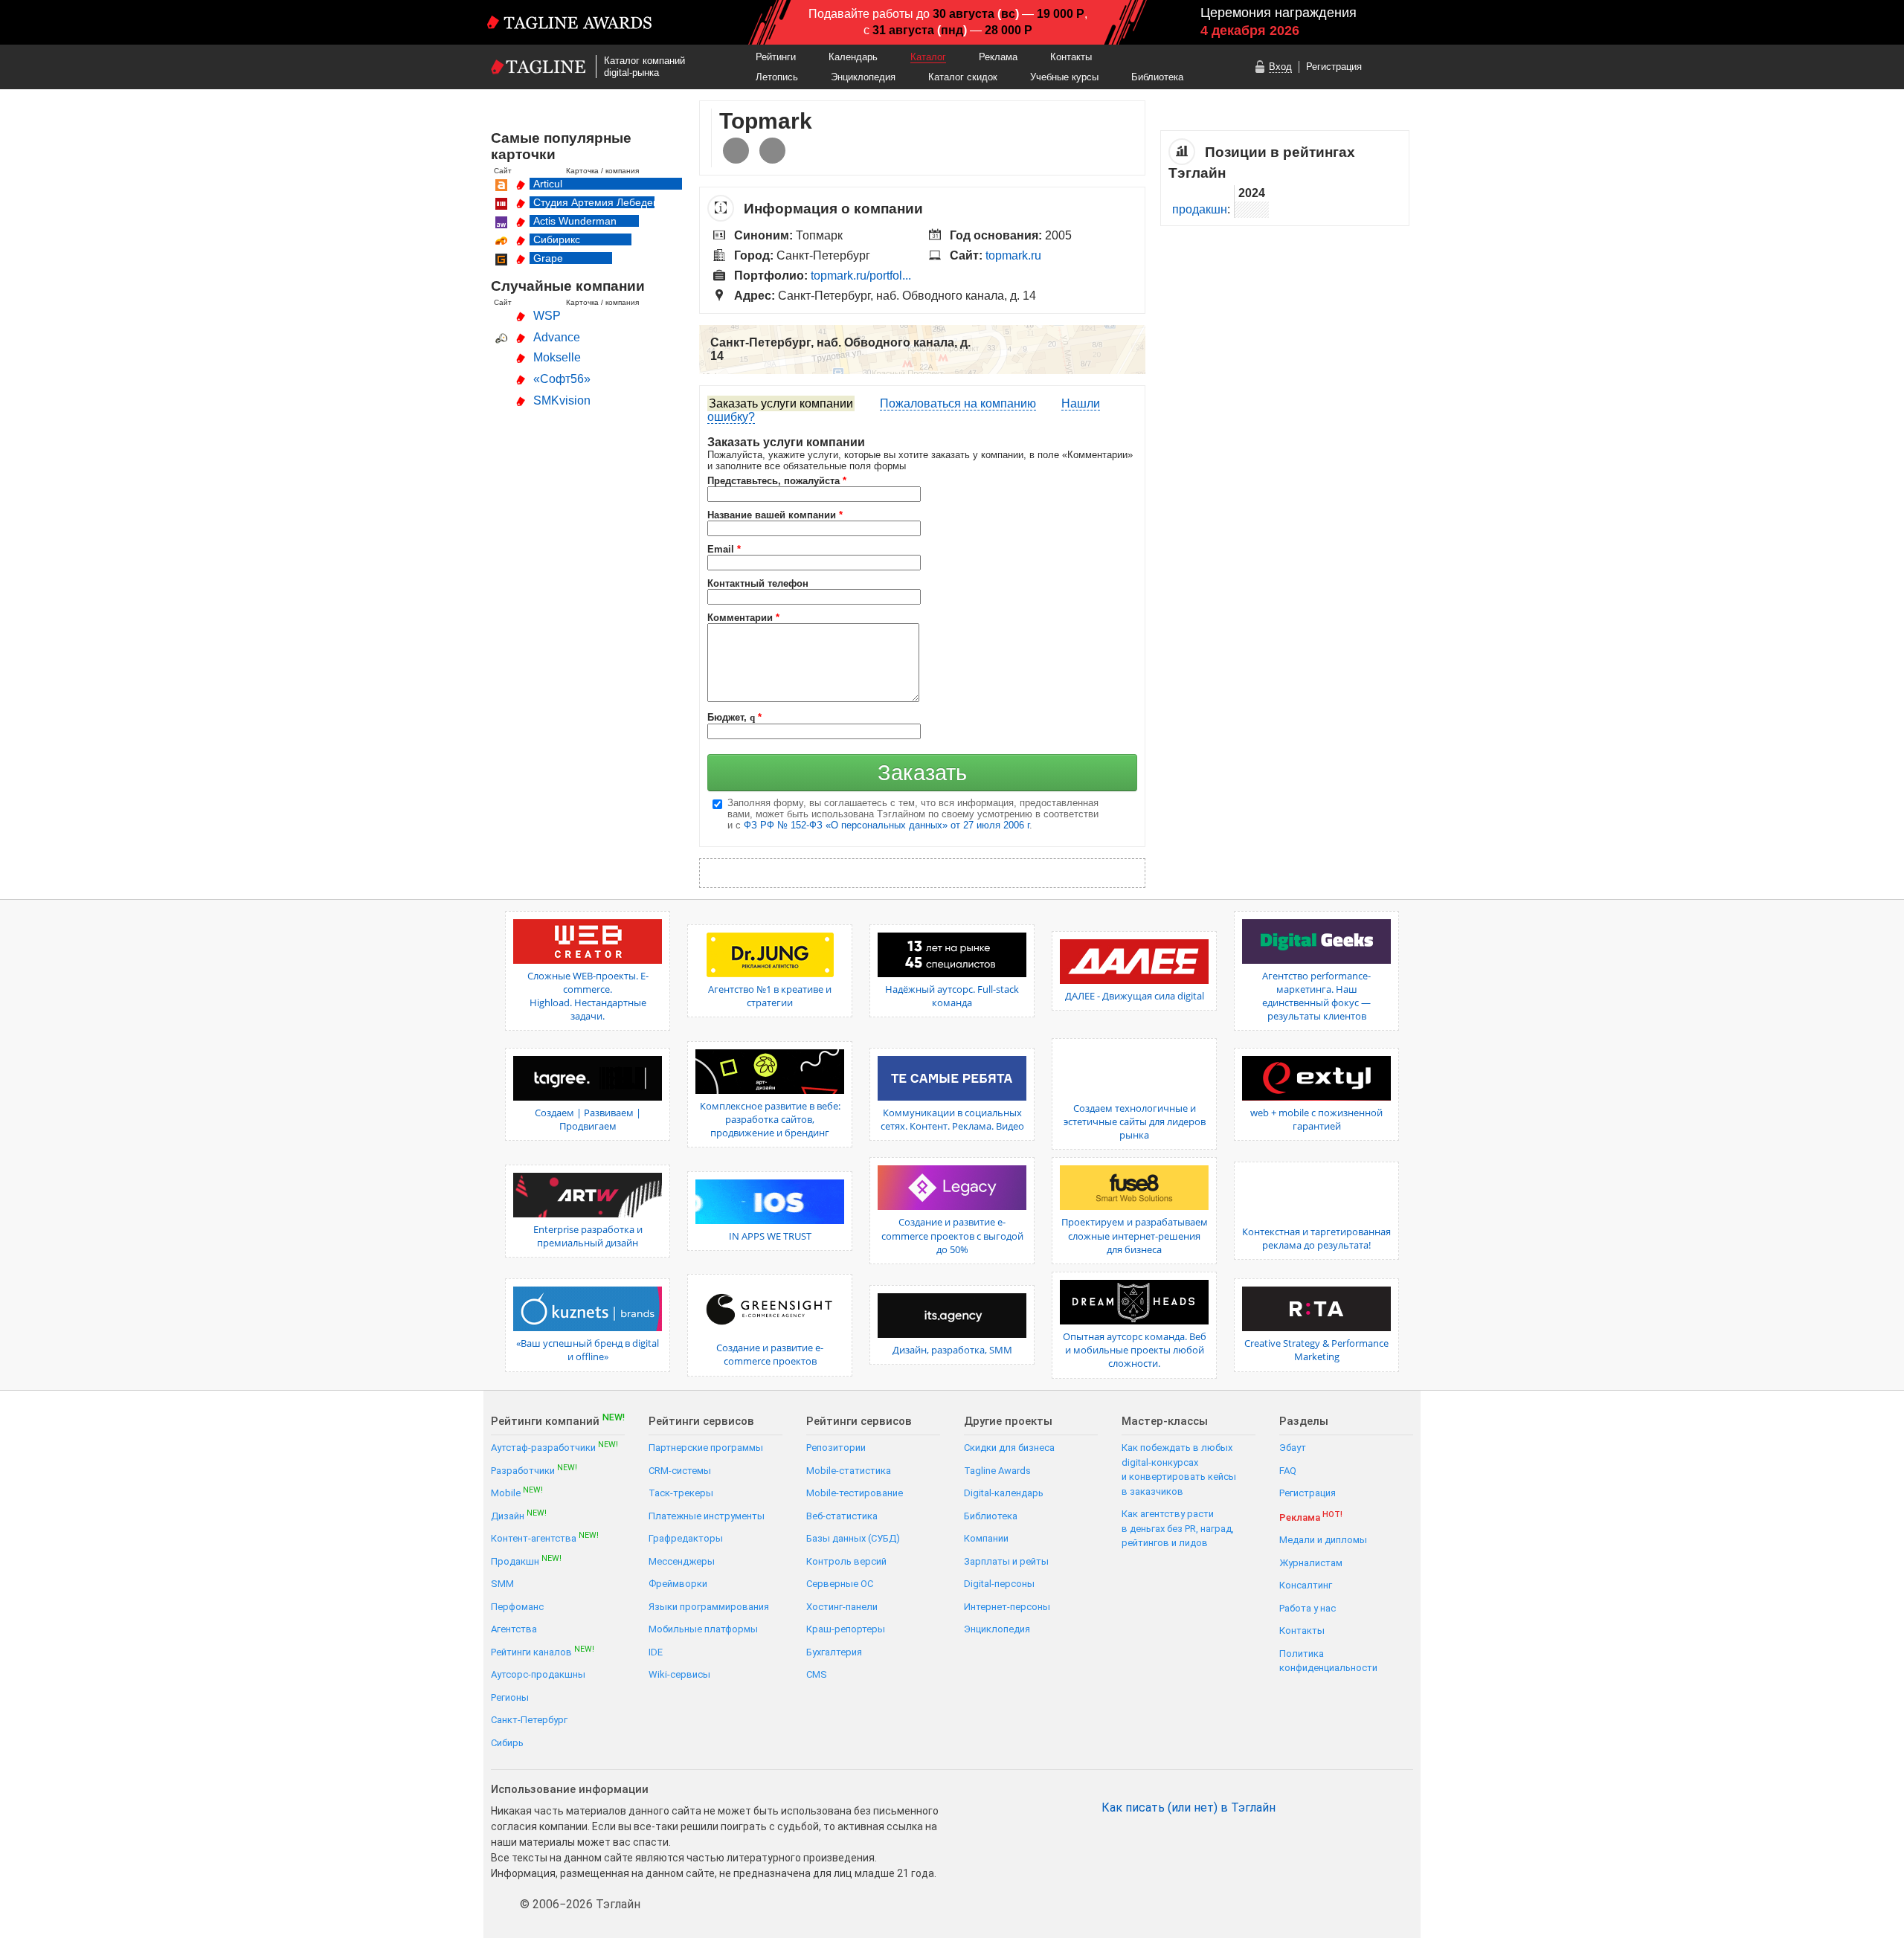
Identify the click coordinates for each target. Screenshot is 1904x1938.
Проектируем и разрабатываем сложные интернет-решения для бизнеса (1135, 1235)
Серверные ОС (840, 1584)
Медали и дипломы (1323, 1540)
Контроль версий (846, 1561)
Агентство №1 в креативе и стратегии (770, 996)
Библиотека (1157, 77)
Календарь (853, 57)
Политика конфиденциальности (1328, 1661)
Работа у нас (1308, 1608)
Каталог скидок (963, 77)
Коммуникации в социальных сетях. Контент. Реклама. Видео (952, 1119)
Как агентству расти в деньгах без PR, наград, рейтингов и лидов (1178, 1528)
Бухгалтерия (834, 1652)
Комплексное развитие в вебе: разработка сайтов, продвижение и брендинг (770, 1119)
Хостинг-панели (842, 1607)
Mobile (517, 1492)
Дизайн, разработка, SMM (952, 1350)
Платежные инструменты (707, 1516)
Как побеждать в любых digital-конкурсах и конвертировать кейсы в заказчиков (1179, 1469)
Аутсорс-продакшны (538, 1674)
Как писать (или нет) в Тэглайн (1189, 1808)
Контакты (1071, 57)
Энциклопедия (863, 77)
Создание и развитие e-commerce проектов (770, 1354)
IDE (656, 1652)
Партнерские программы (706, 1448)
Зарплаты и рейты (1006, 1561)
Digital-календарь (1004, 1493)
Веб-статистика (842, 1516)
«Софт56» (562, 379)
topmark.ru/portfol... (861, 276)
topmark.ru (1013, 255)
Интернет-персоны (1007, 1607)
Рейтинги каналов (543, 1651)
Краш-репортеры (846, 1629)
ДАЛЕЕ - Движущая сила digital (1135, 996)
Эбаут (1293, 1448)
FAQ (1288, 1471)
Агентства (514, 1629)
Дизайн (519, 1515)
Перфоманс (517, 1607)
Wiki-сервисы (679, 1674)
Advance (557, 337)
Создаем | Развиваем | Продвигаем (588, 1119)
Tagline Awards (997, 1471)
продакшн (1200, 209)
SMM (502, 1584)
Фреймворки (678, 1584)
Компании (986, 1538)
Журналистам (1311, 1563)
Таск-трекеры (681, 1493)
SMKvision (562, 400)
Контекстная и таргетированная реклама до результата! (1316, 1238)
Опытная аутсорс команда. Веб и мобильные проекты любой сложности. (1135, 1350)
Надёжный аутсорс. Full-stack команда (952, 996)
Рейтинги (776, 57)
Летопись (777, 77)
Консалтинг (1306, 1585)
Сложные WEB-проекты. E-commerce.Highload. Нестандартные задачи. (588, 996)
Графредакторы (686, 1538)
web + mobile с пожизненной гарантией (1316, 1119)
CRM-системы (680, 1471)
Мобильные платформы (703, 1629)
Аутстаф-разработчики (554, 1447)
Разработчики (534, 1470)
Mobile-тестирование (855, 1493)
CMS (817, 1674)
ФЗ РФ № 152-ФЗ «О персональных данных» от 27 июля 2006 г (887, 825)
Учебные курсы (1064, 77)
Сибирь (507, 1743)
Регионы (510, 1697)
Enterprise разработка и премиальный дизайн (588, 1236)
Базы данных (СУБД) (853, 1538)
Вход (1280, 67)
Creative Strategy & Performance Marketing (1316, 1350)
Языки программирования (709, 1607)
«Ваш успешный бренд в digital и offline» (588, 1350)
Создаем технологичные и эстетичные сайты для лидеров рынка (1135, 1121)
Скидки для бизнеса (1009, 1448)
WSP (547, 316)
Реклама (998, 57)
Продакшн (526, 1561)
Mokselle (557, 357)
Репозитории (836, 1448)
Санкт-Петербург (529, 1720)
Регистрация (1334, 67)
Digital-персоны (999, 1584)
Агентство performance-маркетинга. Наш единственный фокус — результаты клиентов (1316, 996)
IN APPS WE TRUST (770, 1236)
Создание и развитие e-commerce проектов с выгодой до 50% (952, 1235)
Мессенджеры (682, 1561)
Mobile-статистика (849, 1471)
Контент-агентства (545, 1538)
